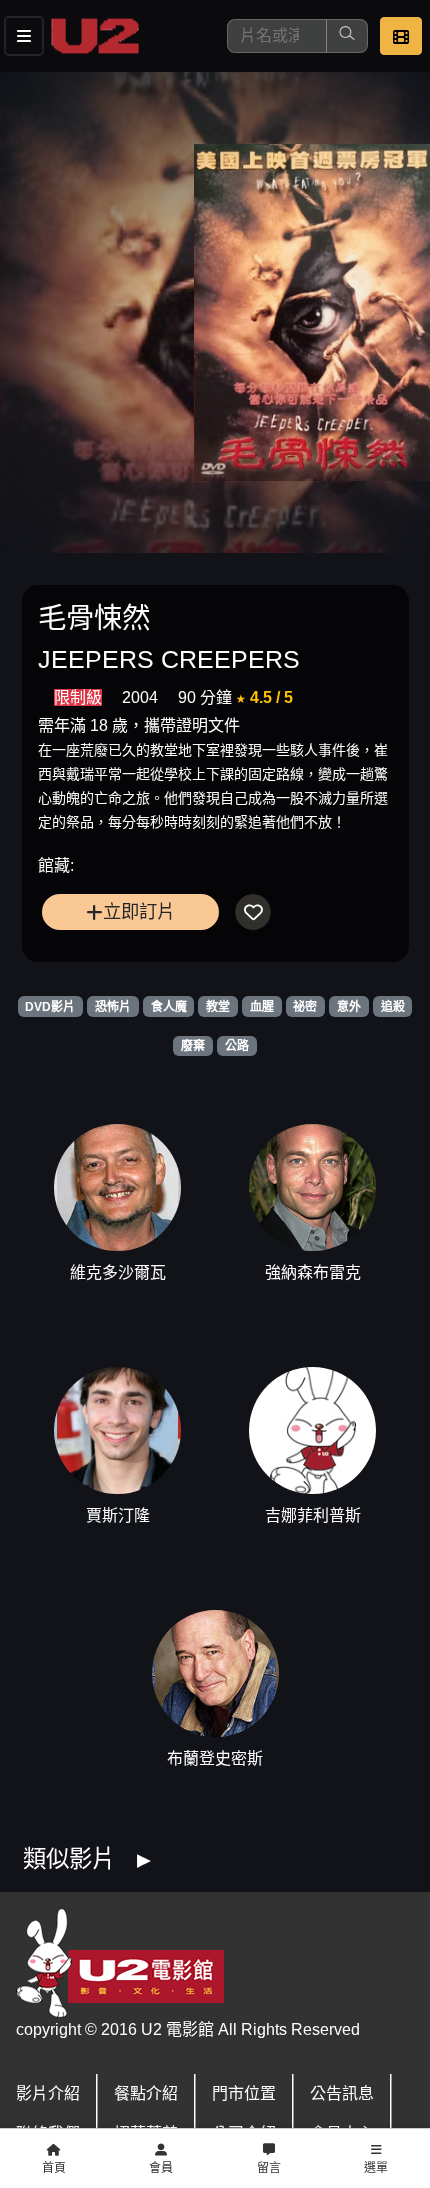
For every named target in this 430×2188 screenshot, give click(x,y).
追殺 (393, 1007)
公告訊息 (342, 2093)
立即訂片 (139, 911)
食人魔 (169, 1007)
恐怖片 (113, 1007)
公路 (237, 1046)
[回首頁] (95, 36)
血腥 (262, 1007)
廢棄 (193, 1046)
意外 (349, 1007)
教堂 (218, 1007)
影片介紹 (48, 2093)
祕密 (305, 1007)
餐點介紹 (146, 2093)
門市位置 (244, 2093)
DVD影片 (50, 1007)
